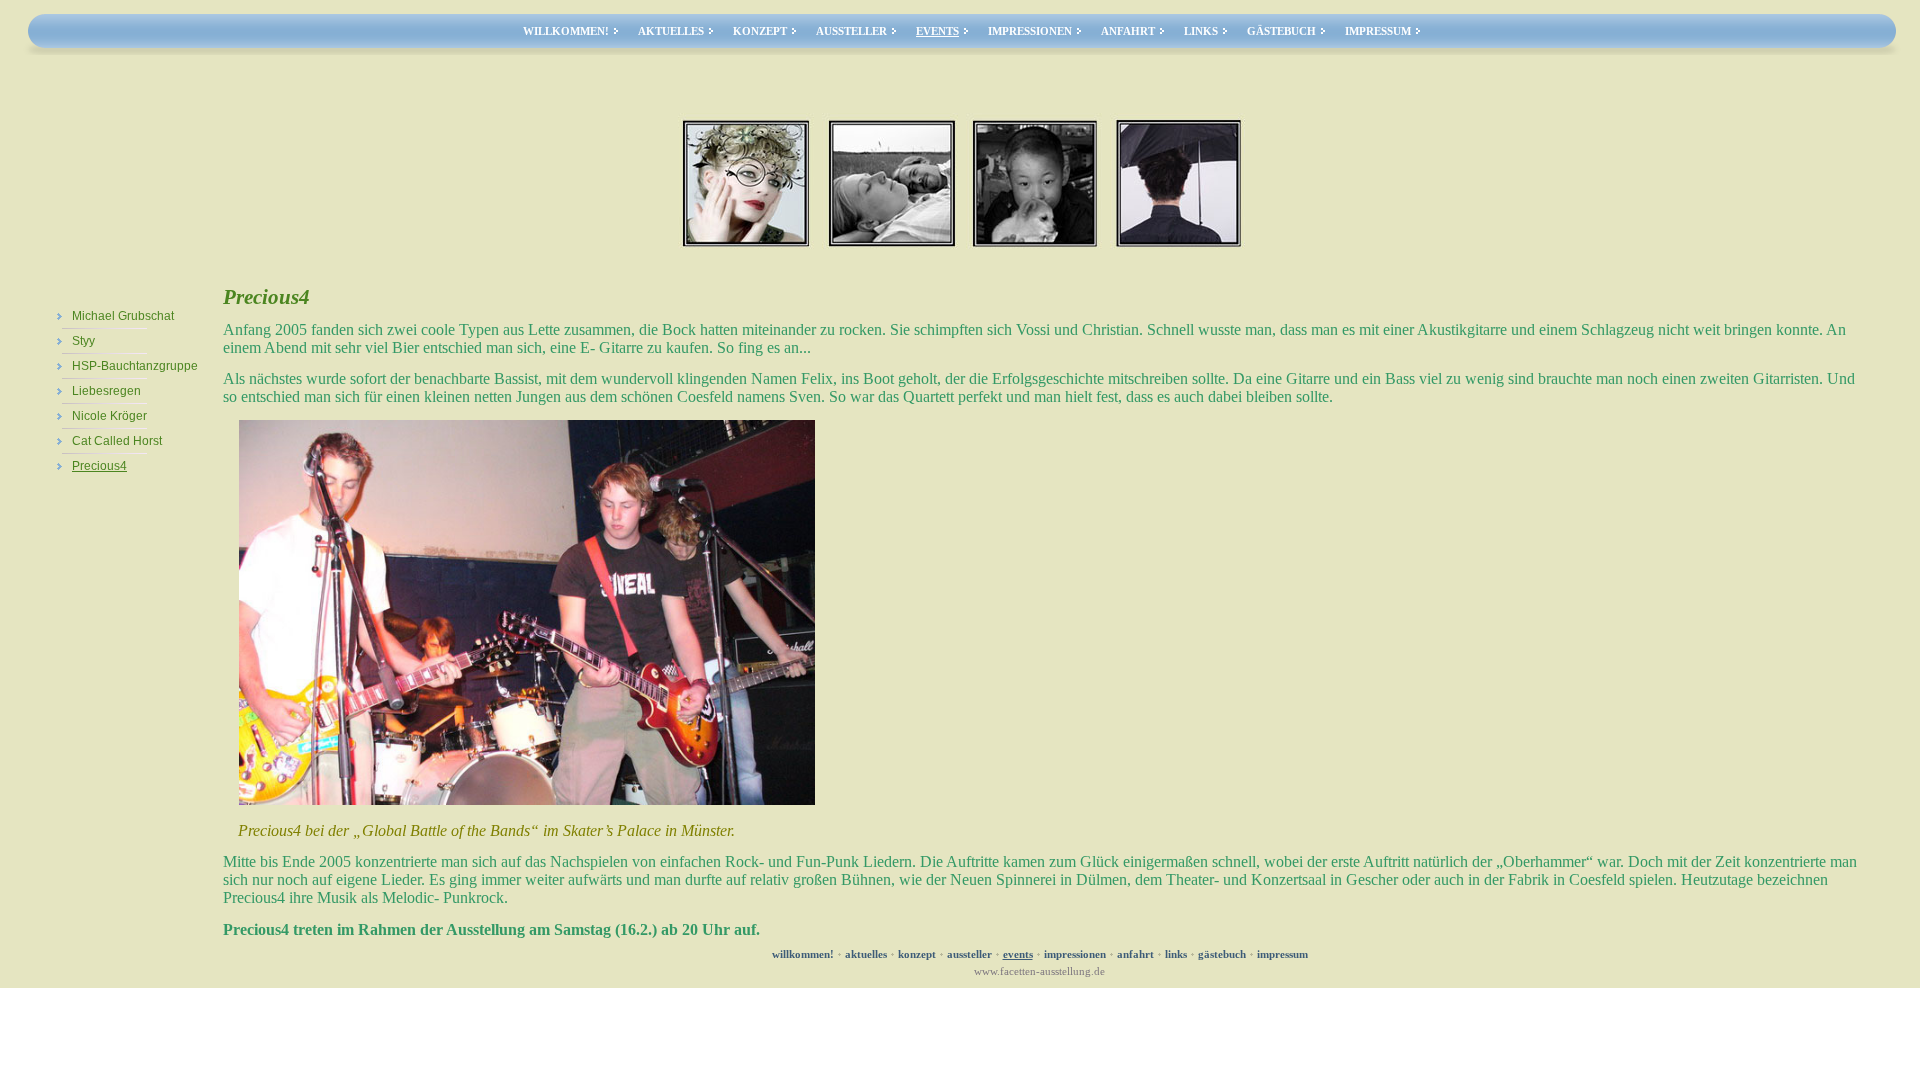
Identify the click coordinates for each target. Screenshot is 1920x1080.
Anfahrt (1128, 31)
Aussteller (851, 31)
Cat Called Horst (117, 441)
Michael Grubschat (123, 316)
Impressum (1378, 31)
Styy (83, 341)
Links (1201, 31)
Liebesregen (106, 391)
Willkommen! (566, 31)
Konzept (760, 31)
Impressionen (1030, 31)
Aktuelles (671, 31)
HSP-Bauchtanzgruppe (135, 366)
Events (937, 31)
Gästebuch (1281, 31)
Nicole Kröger (109, 416)
